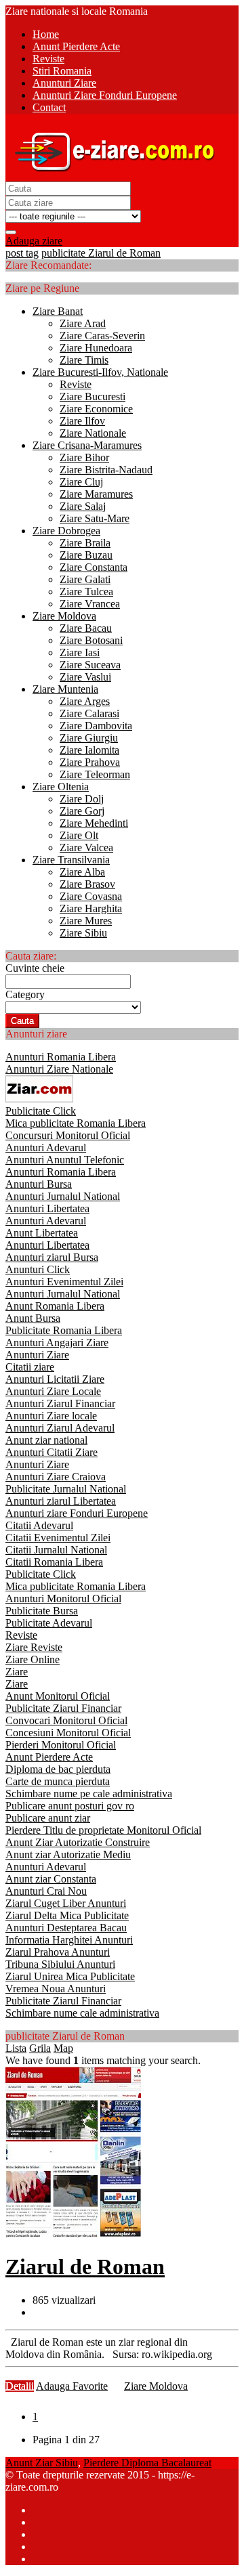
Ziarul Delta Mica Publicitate (67, 1915)
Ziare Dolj (82, 799)
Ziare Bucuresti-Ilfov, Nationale (100, 372)
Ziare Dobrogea (66, 531)
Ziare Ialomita (89, 750)
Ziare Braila (85, 543)
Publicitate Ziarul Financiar (63, 1708)
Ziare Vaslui (85, 677)
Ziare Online (33, 1659)
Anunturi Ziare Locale (53, 1391)
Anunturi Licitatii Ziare (55, 1379)
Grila (40, 2048)
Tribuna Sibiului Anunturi (60, 1964)
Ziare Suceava (90, 665)
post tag (22, 253)
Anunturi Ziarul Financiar (60, 1403)
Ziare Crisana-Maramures (87, 445)
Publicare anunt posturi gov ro (70, 1806)
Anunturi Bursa (39, 1184)
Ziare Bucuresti (93, 396)
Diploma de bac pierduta (58, 1769)
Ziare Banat (58, 311)
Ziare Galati (85, 579)
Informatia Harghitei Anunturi (69, 1940)
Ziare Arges (85, 701)
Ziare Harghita (91, 908)
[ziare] (39, 1099)
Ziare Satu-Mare (95, 518)
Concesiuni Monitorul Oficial (68, 1733)
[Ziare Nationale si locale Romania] (111, 175)
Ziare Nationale (93, 433)
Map (63, 2048)
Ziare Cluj (81, 482)
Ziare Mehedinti (94, 823)
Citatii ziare (30, 1367)
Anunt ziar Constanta (51, 1879)
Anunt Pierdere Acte (49, 1757)
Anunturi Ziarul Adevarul (60, 1428)
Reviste (76, 384)
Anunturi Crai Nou (46, 1891)
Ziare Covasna (91, 896)
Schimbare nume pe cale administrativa (89, 1794)
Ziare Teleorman (95, 774)
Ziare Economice (96, 409)
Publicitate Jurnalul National (66, 1489)
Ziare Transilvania (71, 860)
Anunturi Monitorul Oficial (63, 1598)
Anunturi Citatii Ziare (52, 1452)
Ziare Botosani (91, 640)
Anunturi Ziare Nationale (59, 1069)
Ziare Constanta (94, 567)
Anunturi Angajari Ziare (57, 1343)
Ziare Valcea (86, 847)
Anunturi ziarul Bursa (52, 1257)
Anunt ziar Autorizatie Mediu (68, 1854)
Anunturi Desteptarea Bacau (66, 1928)
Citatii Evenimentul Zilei (58, 1538)
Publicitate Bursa (42, 1611)
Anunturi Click (38, 1269)
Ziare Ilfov (82, 421)
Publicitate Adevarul (49, 1623)
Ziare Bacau (86, 628)
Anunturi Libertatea (47, 1208)
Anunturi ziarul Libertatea (61, 1501)
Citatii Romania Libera (54, 1562)
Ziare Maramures (96, 494)
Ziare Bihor (84, 457)
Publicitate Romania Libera (64, 1330)
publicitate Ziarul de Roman (101, 253)
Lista (16, 2048)
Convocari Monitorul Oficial (66, 1720)
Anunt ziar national (46, 1440)
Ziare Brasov (87, 884)
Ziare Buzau (86, 555)
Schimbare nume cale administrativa (82, 2013)
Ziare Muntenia (65, 689)
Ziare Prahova (90, 762)
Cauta (22, 1021)
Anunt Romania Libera (55, 1306)
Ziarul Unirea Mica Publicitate (70, 1976)
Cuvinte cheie (35, 968)
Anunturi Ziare (37, 1355)
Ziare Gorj (82, 811)
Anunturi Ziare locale (51, 1416)
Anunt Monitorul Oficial (58, 1696)
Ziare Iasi (80, 652)
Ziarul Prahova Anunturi (58, 1952)
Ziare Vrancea (90, 604)
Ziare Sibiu (83, 933)
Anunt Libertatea (42, 1233)
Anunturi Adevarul (46, 1147)
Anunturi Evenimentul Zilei (64, 1282)
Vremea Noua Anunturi (56, 1989)
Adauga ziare (34, 241)
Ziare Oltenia (61, 787)
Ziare (17, 1672)
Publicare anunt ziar (48, 1818)
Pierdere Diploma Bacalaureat (147, 2463)
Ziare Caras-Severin (102, 336)
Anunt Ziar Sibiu (42, 2463)
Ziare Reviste (34, 1647)
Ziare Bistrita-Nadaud (106, 470)
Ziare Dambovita (96, 726)
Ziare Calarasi (89, 713)
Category (25, 994)
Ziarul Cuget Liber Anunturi (66, 1903)
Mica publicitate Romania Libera (76, 1123)
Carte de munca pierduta (58, 1781)
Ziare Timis (84, 360)
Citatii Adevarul (39, 1525)
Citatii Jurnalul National (56, 1550)
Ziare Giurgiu (89, 738)
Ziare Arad (83, 323)
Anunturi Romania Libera (61, 1057)
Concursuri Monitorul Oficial (68, 1135)
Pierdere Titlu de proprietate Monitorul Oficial (103, 1830)
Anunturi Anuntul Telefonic (65, 1160)
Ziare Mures (86, 921)
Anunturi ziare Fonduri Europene (77, 1513)
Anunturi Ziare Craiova (56, 1477)
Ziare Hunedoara (96, 348)
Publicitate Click (41, 1111)
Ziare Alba (82, 872)
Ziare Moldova (64, 616)
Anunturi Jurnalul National (63, 1196)
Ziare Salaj (83, 506)
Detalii (20, 2386)
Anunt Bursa (33, 1318)
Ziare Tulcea (86, 592)
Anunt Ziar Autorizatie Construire (78, 1842)
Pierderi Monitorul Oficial (61, 1745)
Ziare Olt (79, 835)
